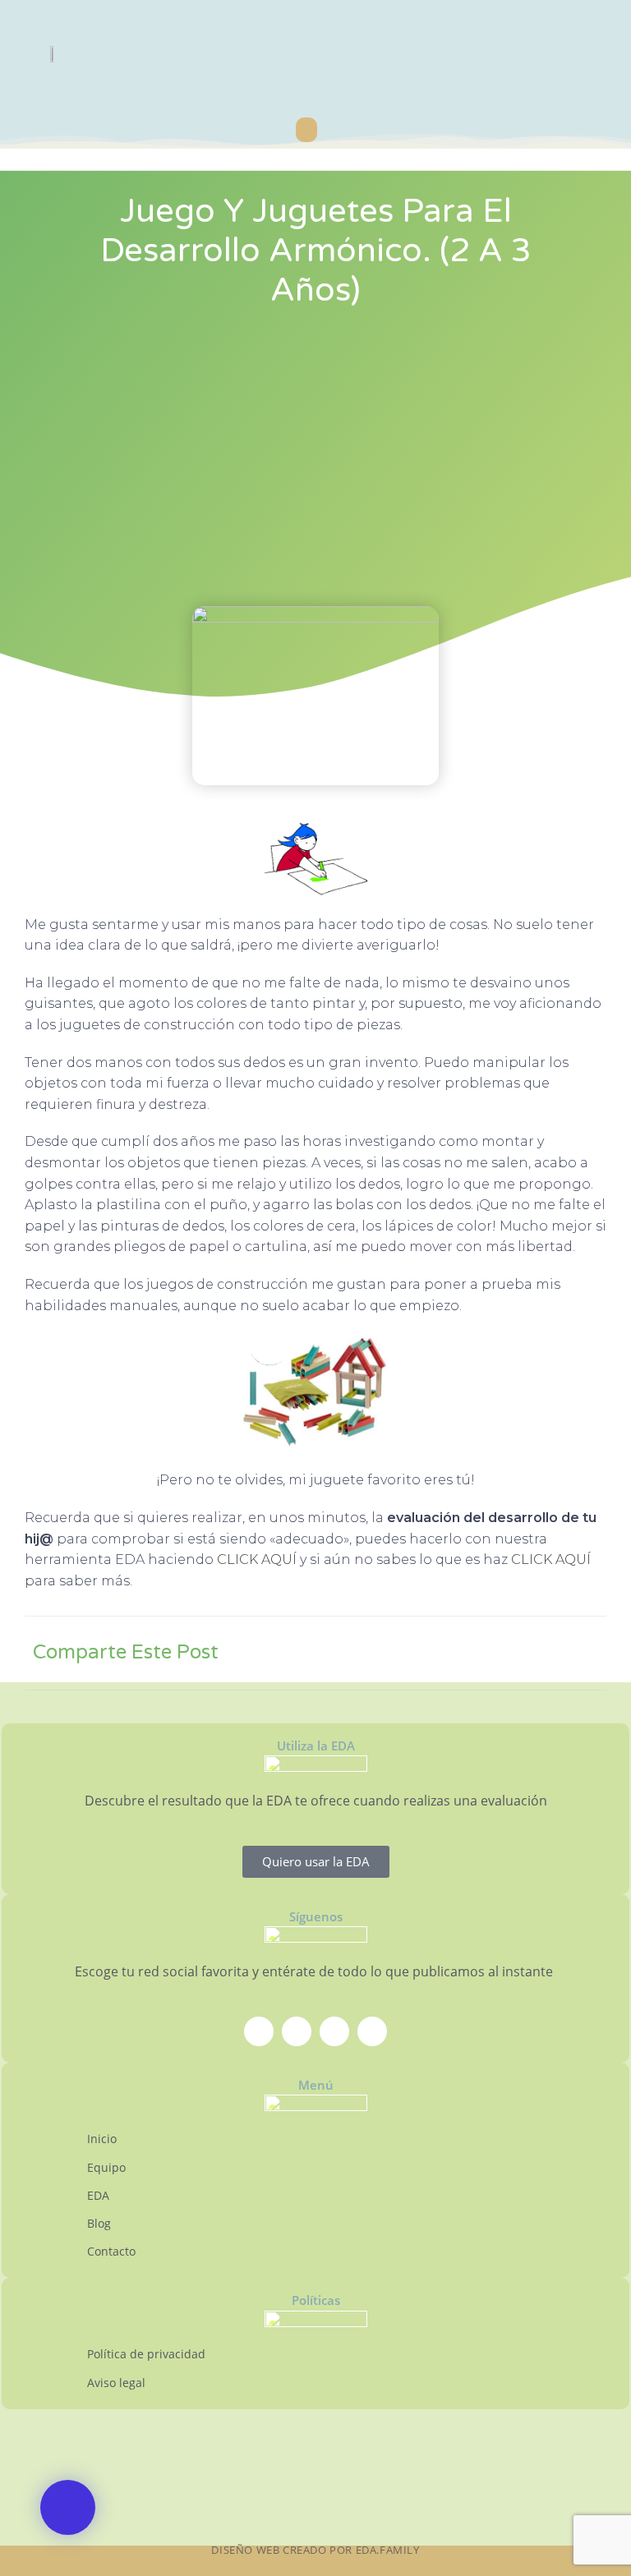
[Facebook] (259, 2031)
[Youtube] (334, 2031)
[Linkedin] (372, 2031)
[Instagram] (297, 2031)
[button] (306, 130)
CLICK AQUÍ (257, 1559)
